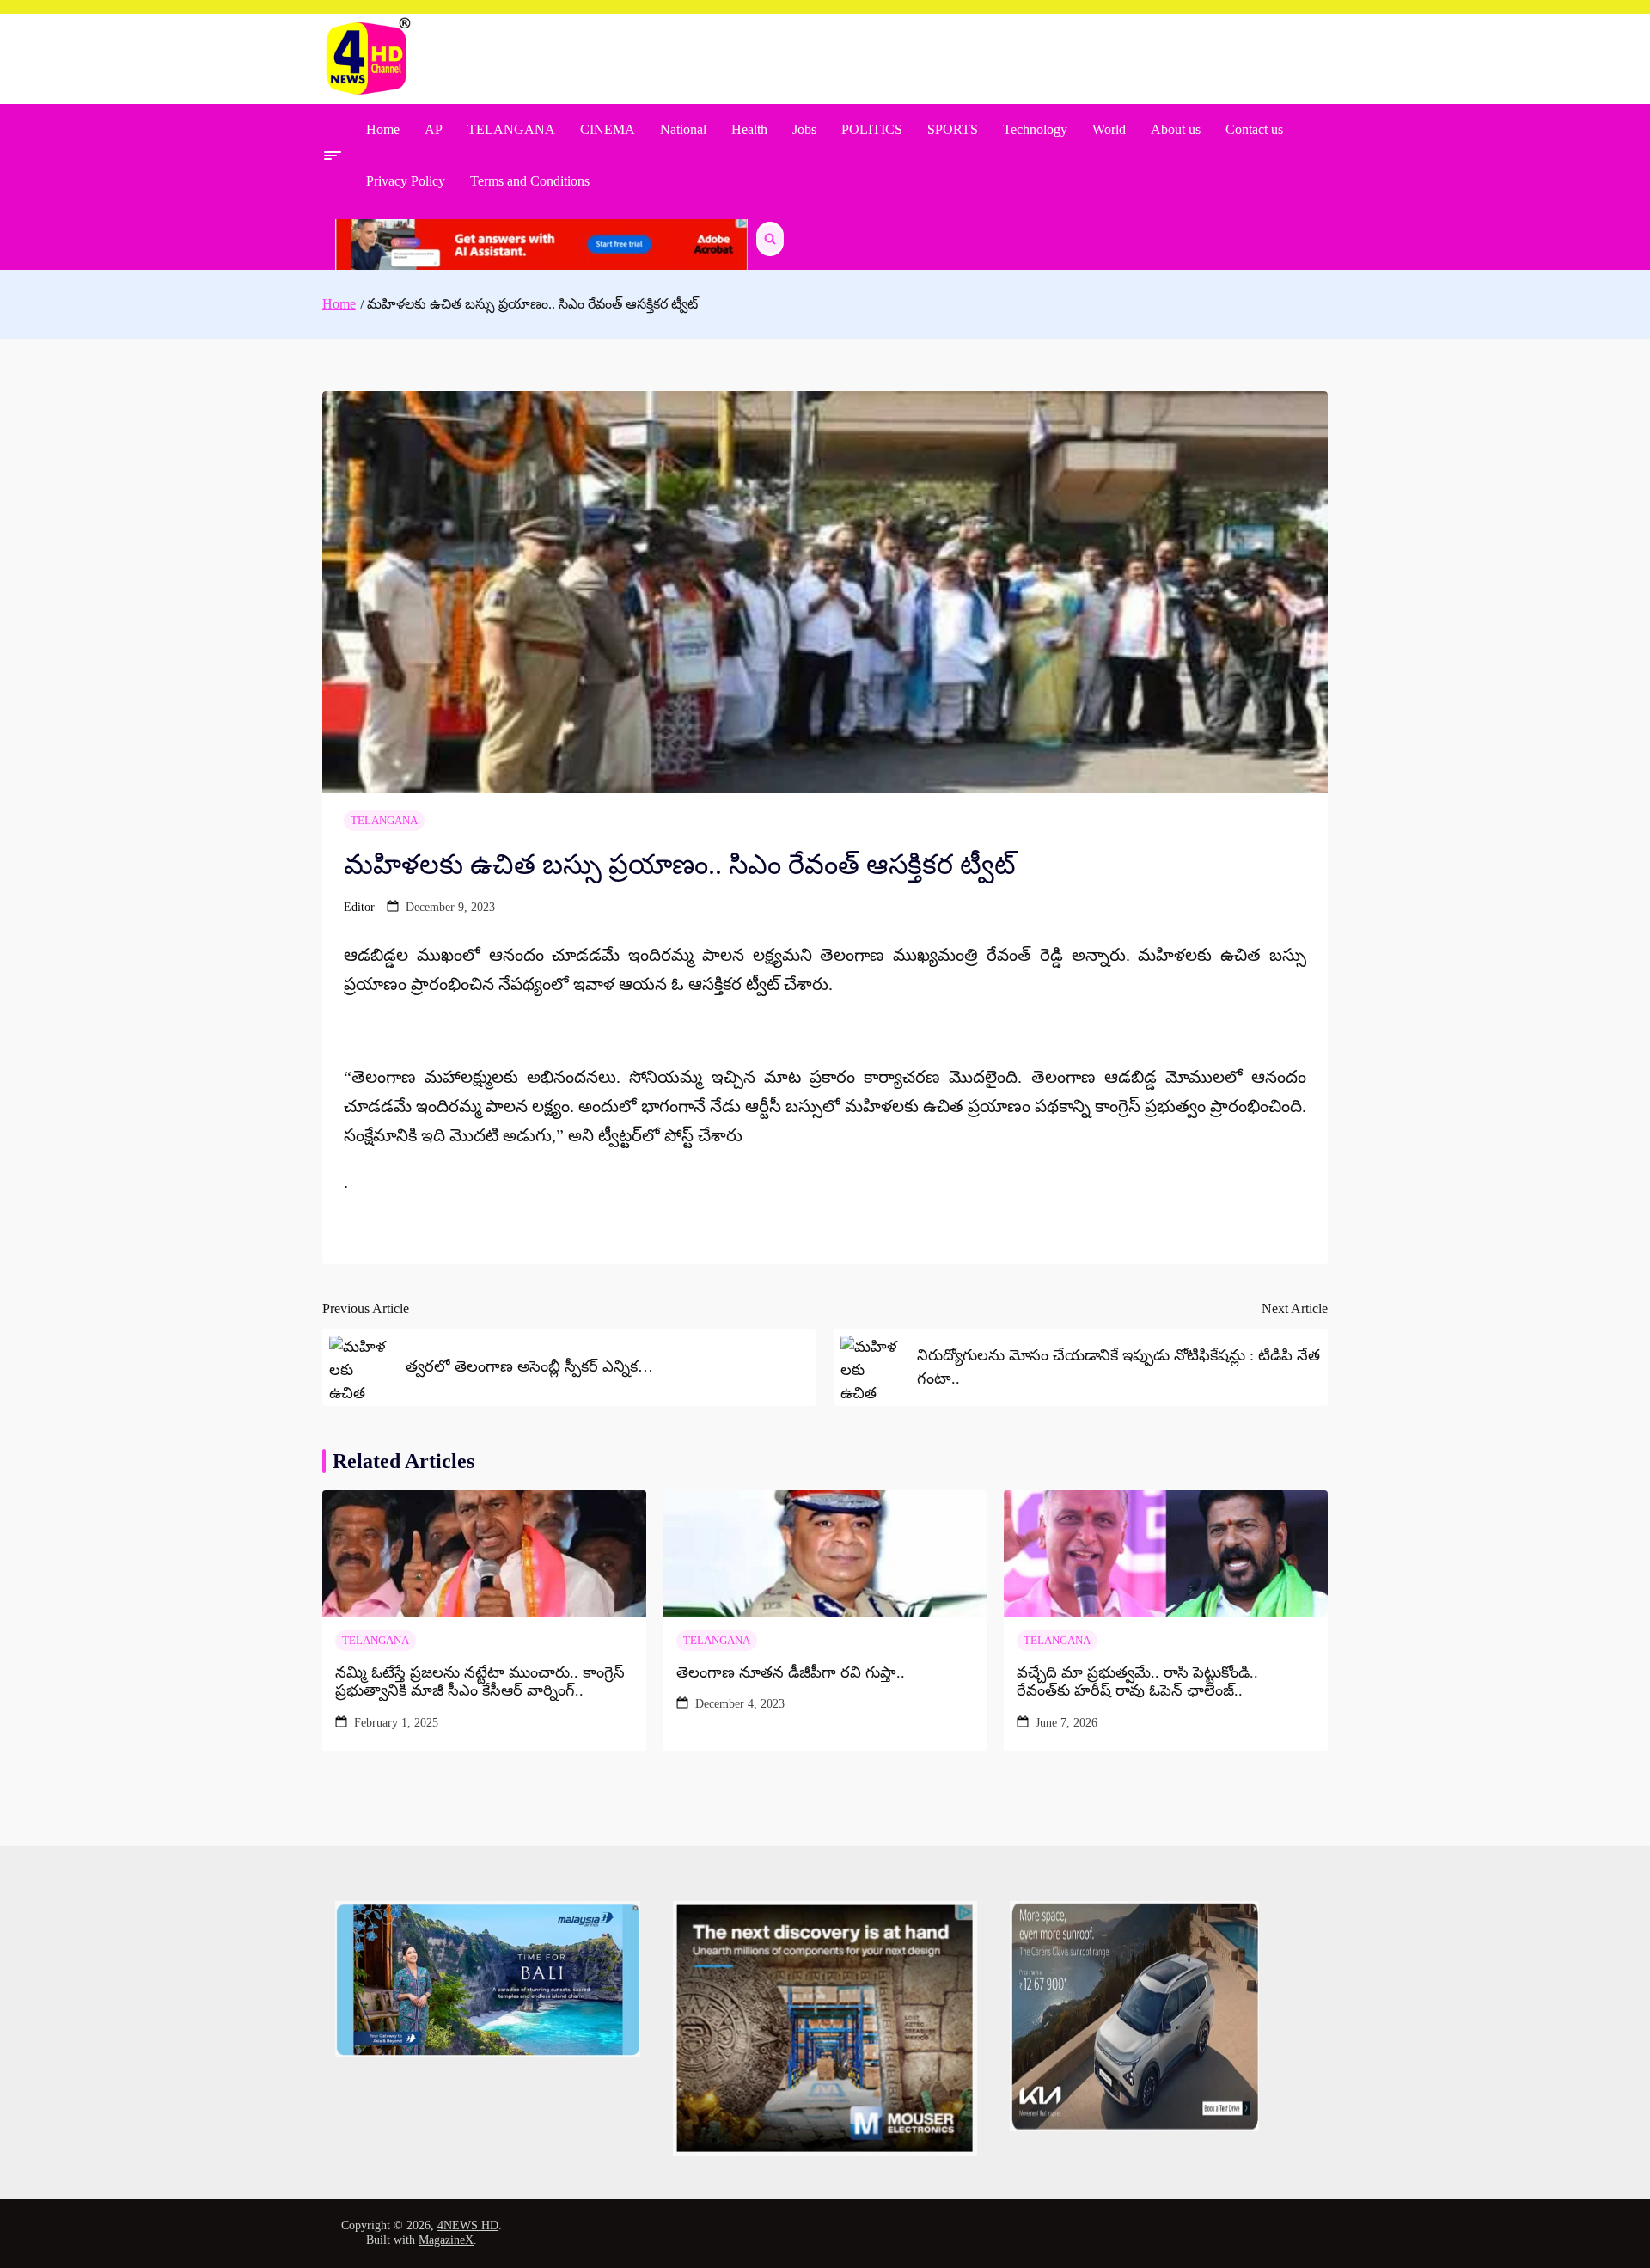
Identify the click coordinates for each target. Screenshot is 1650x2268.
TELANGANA (511, 129)
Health (749, 129)
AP (434, 129)
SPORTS (953, 129)
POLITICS (872, 129)
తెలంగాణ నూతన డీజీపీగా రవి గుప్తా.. (791, 1672)
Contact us (1254, 129)
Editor (359, 907)
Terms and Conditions (530, 181)
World (1109, 129)
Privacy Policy (406, 181)
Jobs (804, 129)
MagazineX (446, 2240)
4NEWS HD (468, 2225)
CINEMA (608, 129)
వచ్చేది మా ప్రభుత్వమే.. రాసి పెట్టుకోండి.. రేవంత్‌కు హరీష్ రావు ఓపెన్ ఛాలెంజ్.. (1137, 1682)
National (683, 129)
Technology (1035, 129)
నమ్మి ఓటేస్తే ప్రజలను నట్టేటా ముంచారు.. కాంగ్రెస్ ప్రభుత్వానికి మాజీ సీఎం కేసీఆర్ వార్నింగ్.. (480, 1682)
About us (1176, 129)
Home (383, 129)
